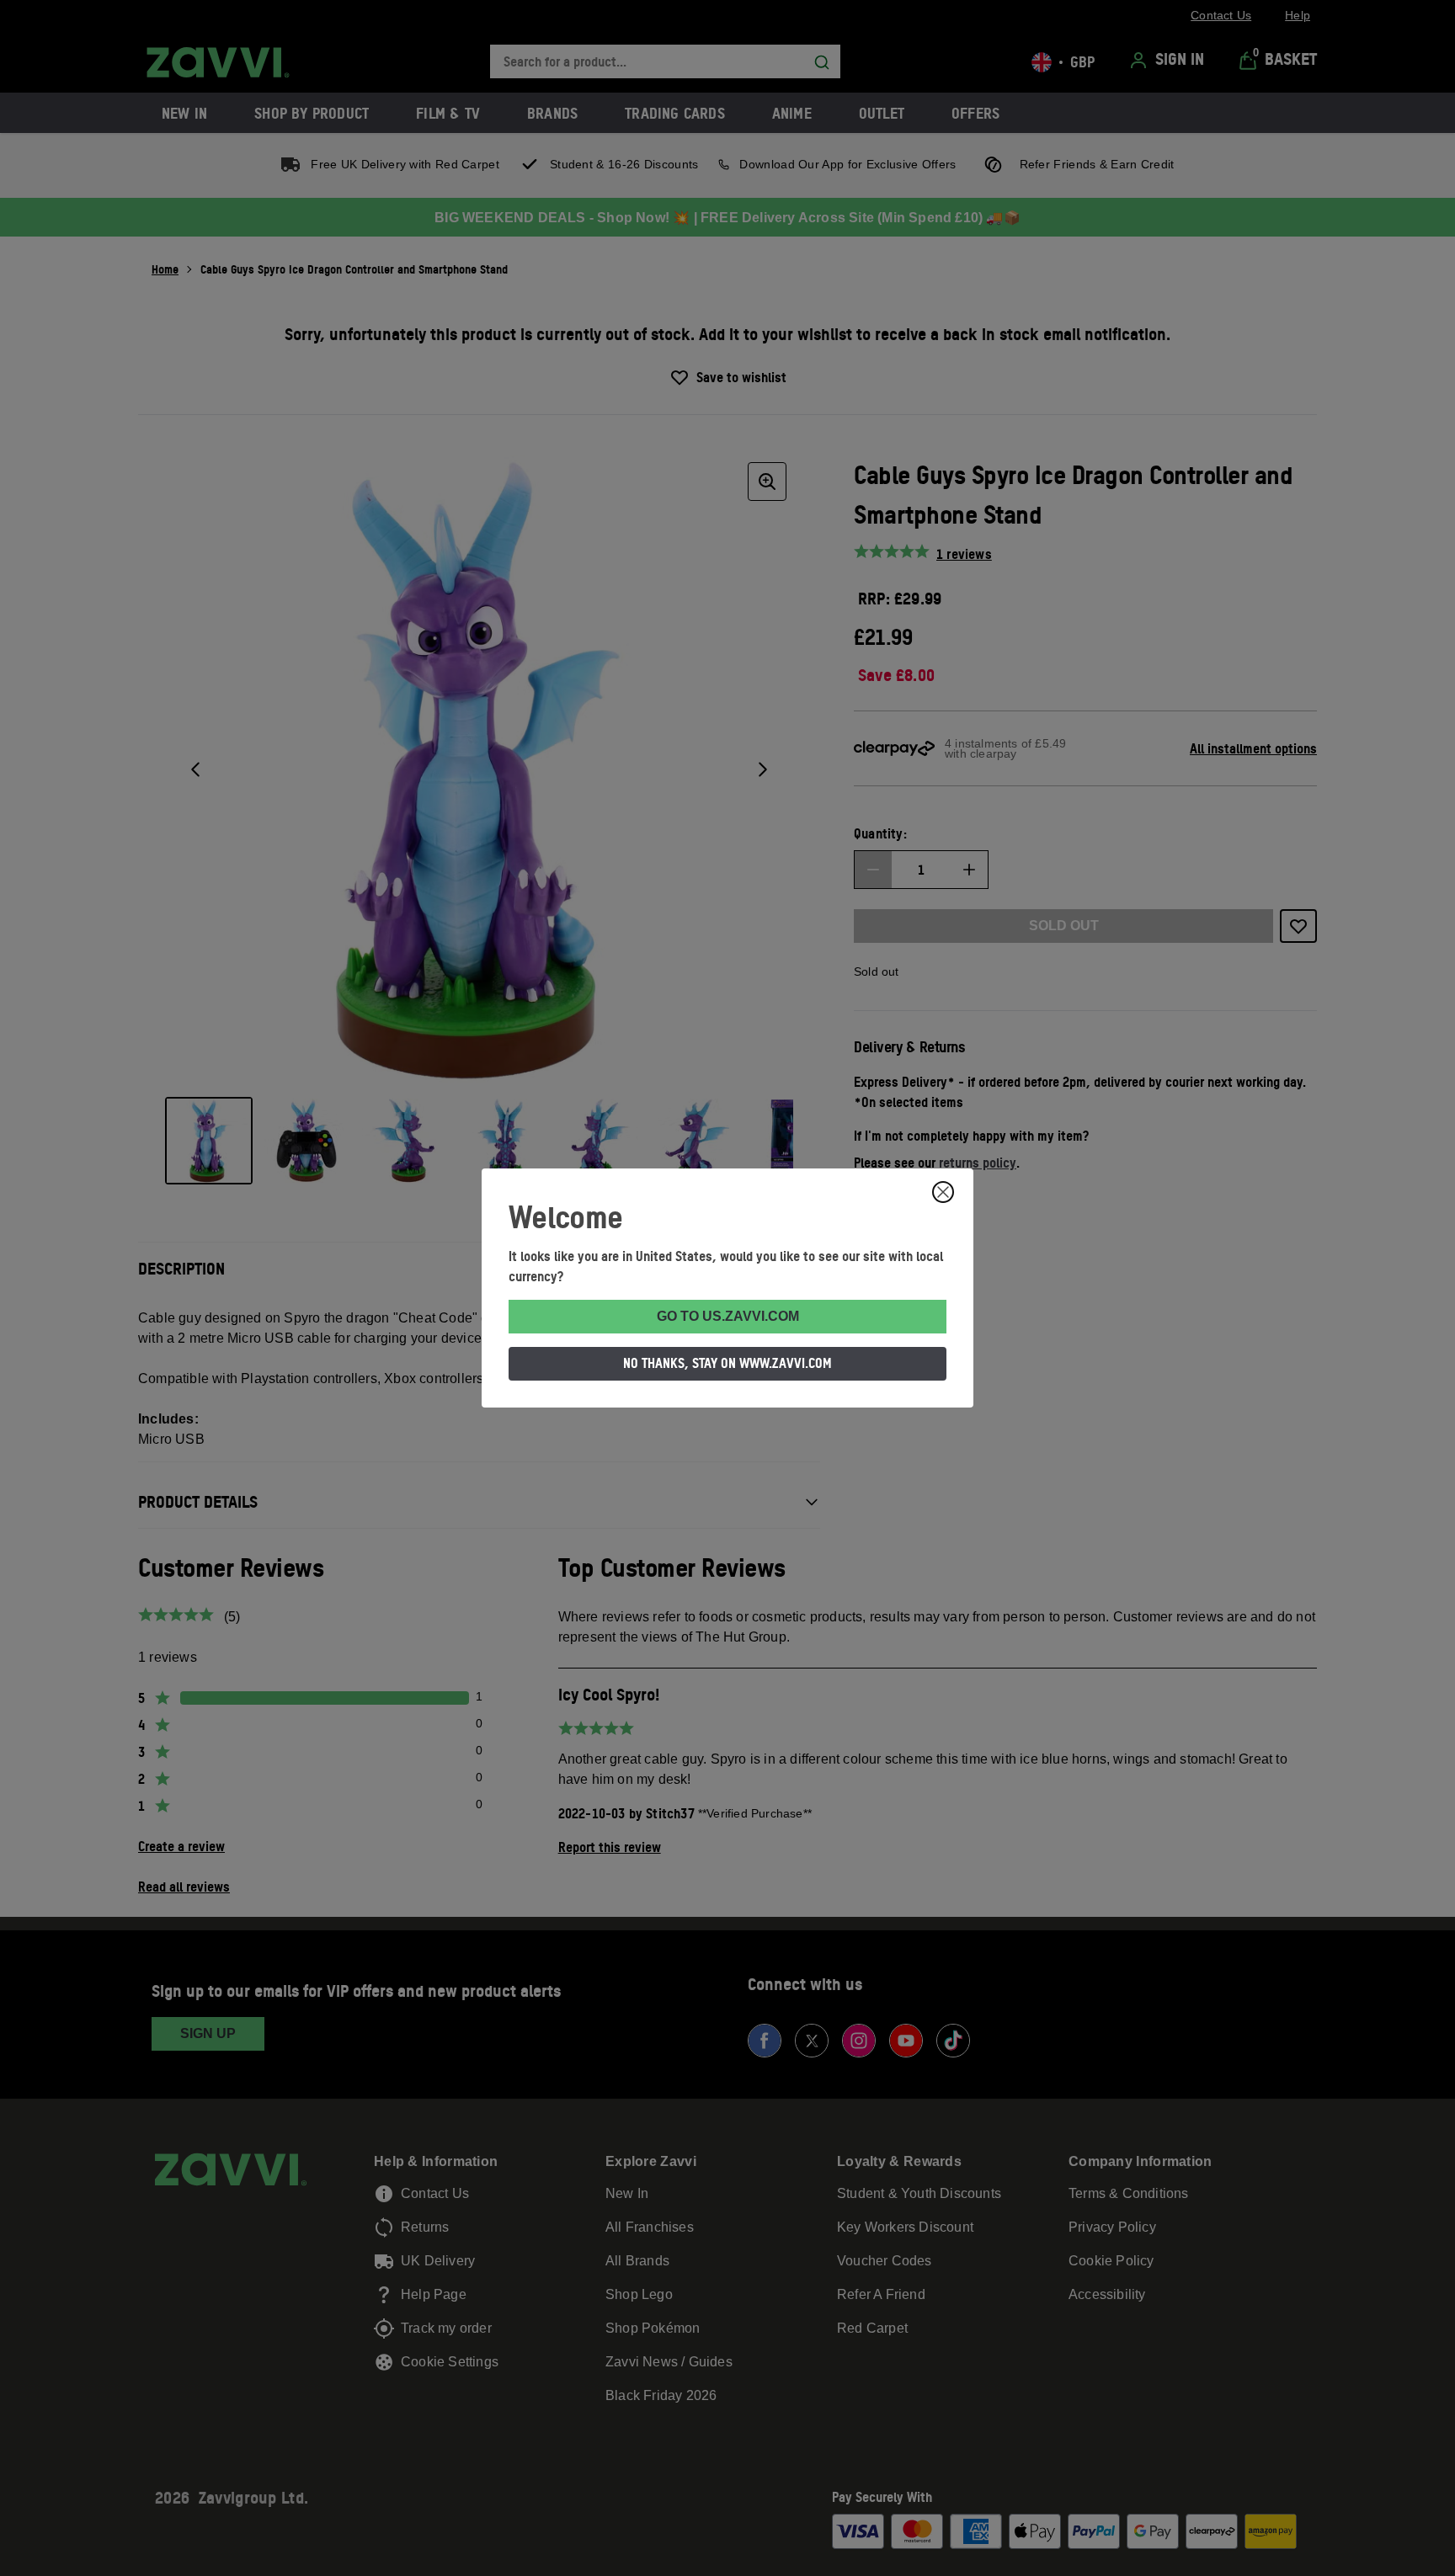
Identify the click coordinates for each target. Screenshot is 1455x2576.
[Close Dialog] (943, 1192)
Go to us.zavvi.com (728, 1316)
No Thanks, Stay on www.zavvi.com (727, 1363)
